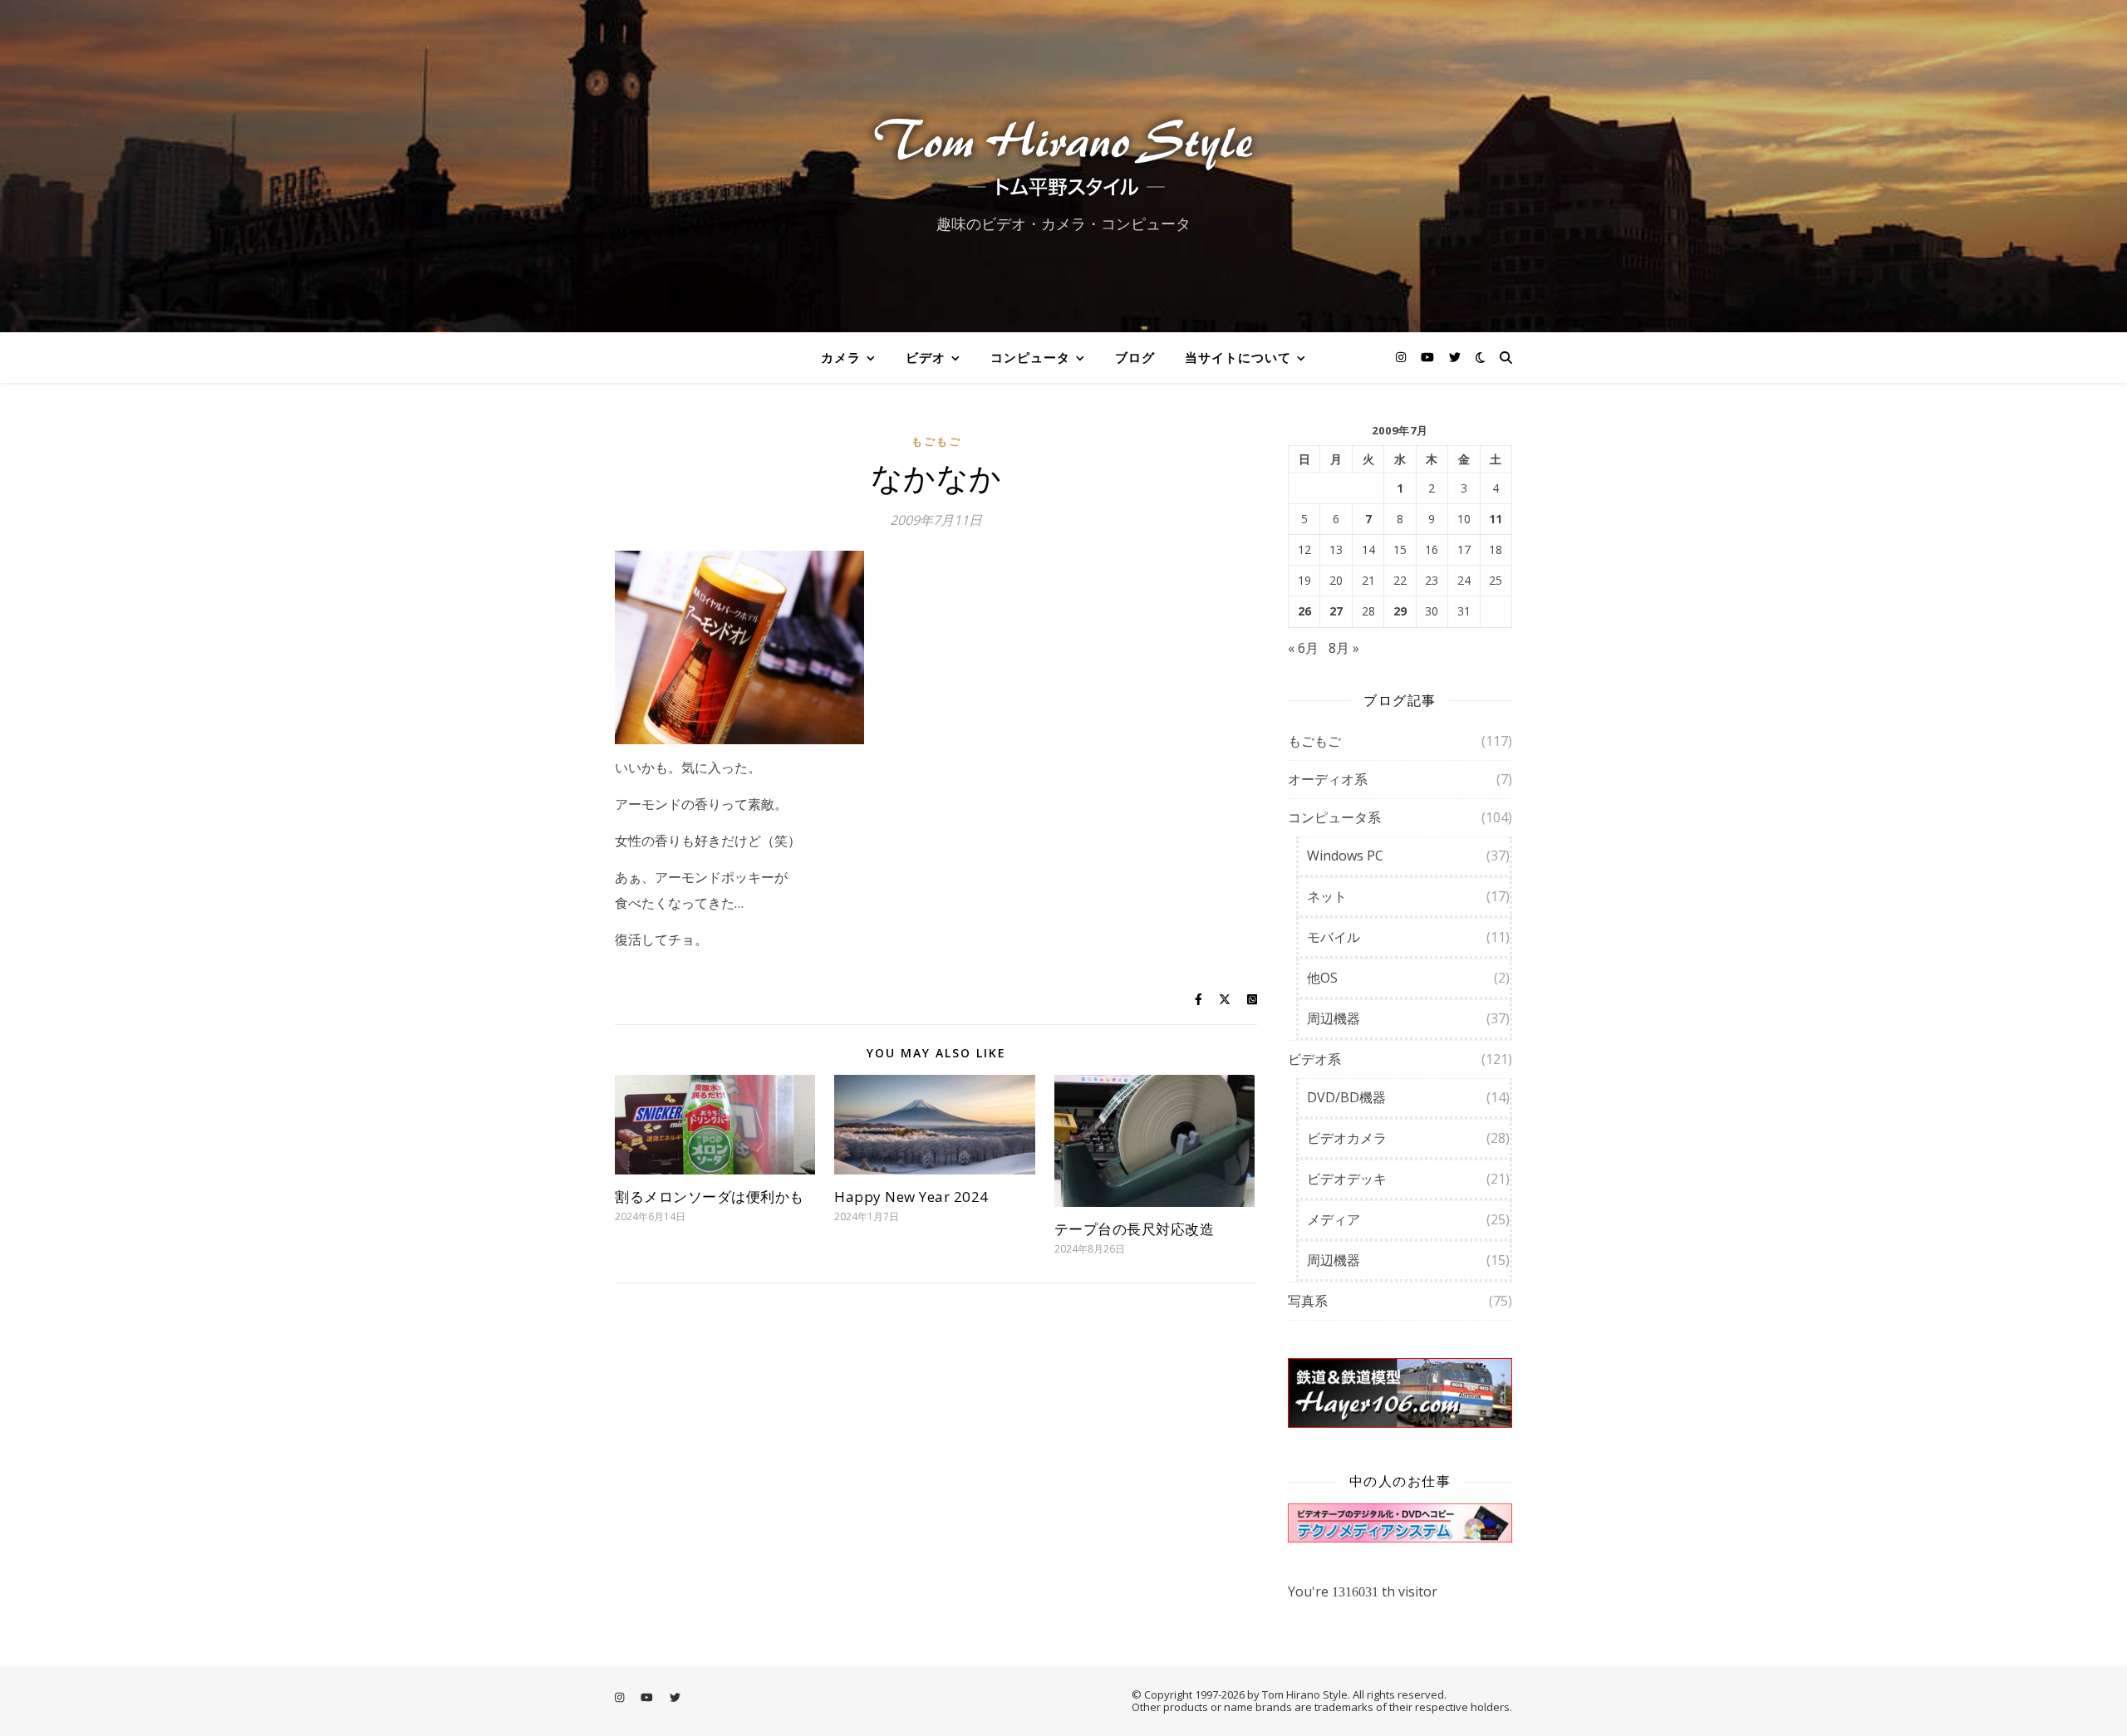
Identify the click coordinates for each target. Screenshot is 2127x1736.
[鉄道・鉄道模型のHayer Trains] (1400, 1393)
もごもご (936, 441)
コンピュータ (1030, 357)
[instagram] (1402, 357)
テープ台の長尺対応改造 (1135, 1229)
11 (1496, 519)
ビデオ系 (1314, 1059)
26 (1304, 611)
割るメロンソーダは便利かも (710, 1197)
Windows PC (1345, 856)
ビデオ (926, 357)
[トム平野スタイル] (1063, 152)
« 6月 (1303, 648)
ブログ (1135, 357)
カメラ (841, 357)
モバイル (1334, 937)
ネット (1327, 896)
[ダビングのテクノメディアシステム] (1400, 1523)
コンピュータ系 (1334, 817)
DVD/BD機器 (1346, 1097)
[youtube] (1429, 357)
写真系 (1308, 1301)
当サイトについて (1238, 357)
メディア (1334, 1219)
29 (1400, 611)
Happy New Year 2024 (911, 1197)
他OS (1322, 978)
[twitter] (1455, 357)
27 (1336, 611)
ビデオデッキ (1347, 1179)
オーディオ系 (1328, 779)
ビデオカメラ (1347, 1138)
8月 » (1344, 648)
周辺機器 (1334, 1018)
